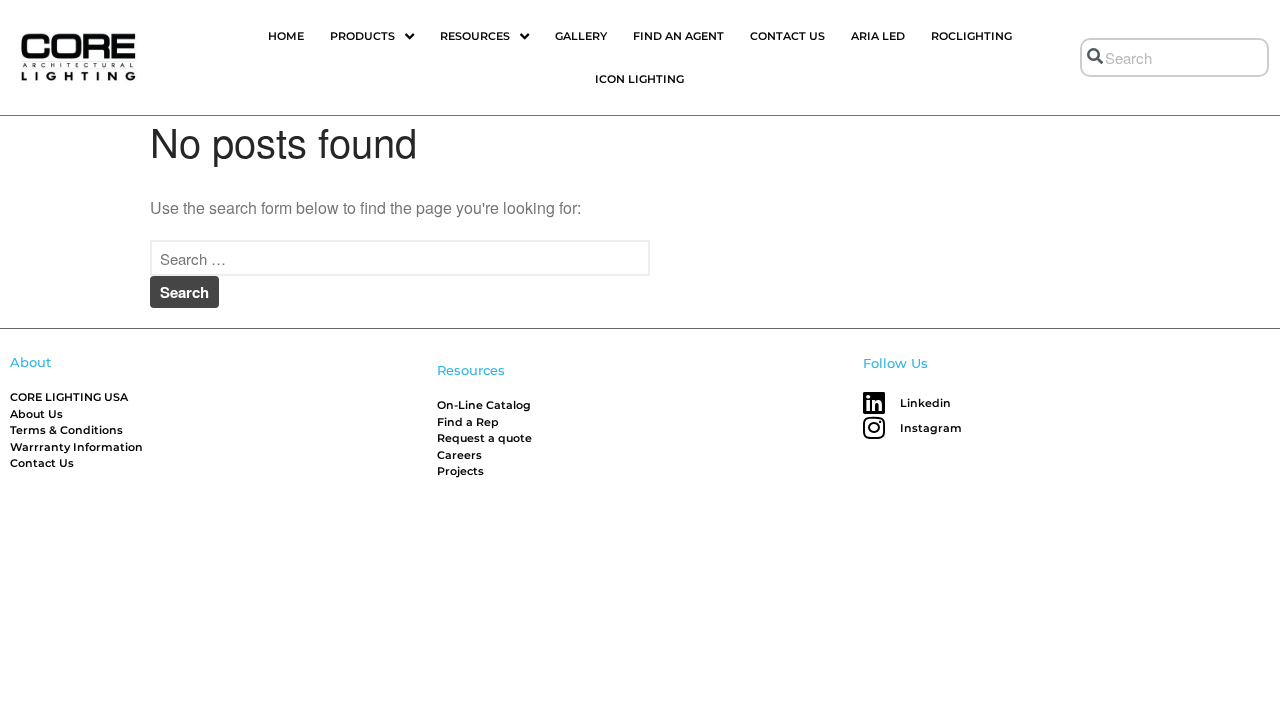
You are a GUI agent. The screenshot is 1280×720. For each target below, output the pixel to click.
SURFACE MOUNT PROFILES (1154, 528)
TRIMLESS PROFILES (1133, 592)
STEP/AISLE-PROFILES (1137, 657)
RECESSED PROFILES (1136, 560)
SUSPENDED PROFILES (1140, 689)
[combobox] (1174, 57)
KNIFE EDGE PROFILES (1139, 625)
